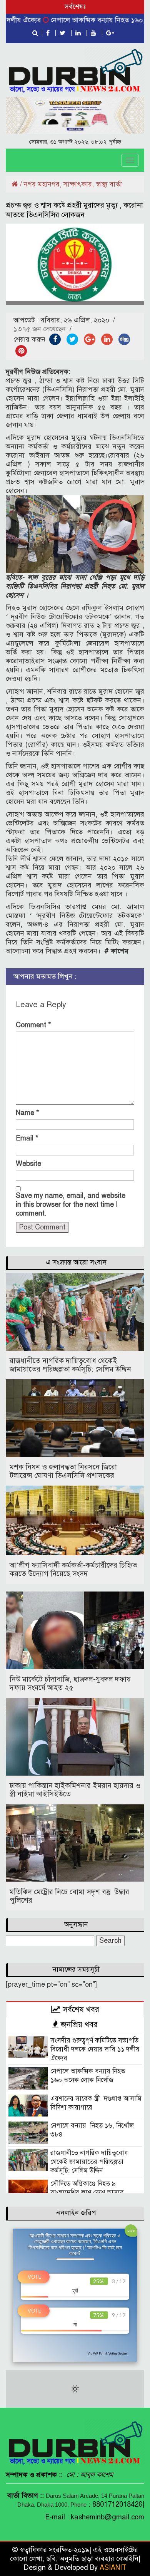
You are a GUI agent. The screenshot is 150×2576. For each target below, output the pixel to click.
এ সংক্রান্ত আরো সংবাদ (76, 1262)
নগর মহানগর (42, 184)
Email (27, 1138)
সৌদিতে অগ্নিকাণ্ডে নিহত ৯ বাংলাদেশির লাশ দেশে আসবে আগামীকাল (87, 2193)
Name (27, 1113)
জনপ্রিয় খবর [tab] (78, 2024)
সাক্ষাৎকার (78, 184)
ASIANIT (113, 2568)
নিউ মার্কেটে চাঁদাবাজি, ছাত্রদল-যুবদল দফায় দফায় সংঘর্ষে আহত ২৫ (70, 1683)
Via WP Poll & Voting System (107, 2353)
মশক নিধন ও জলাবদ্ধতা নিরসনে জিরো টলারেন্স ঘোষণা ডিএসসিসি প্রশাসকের (63, 1471)
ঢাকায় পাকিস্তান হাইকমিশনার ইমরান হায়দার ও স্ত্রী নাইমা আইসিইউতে (75, 1790)
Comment (33, 1025)
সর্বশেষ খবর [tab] (80, 2009)
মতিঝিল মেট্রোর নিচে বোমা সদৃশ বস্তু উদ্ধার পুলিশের (69, 1896)
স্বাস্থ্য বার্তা (109, 184)
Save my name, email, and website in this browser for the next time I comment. (71, 1204)
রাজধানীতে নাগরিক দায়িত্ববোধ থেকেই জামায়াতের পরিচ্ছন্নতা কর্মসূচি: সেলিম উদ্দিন (70, 1365)
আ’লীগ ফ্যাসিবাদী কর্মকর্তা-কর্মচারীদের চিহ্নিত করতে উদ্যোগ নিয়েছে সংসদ (73, 1569)
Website (28, 1164)
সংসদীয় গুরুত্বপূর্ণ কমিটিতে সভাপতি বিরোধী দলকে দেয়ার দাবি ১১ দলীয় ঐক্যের (95, 2049)
